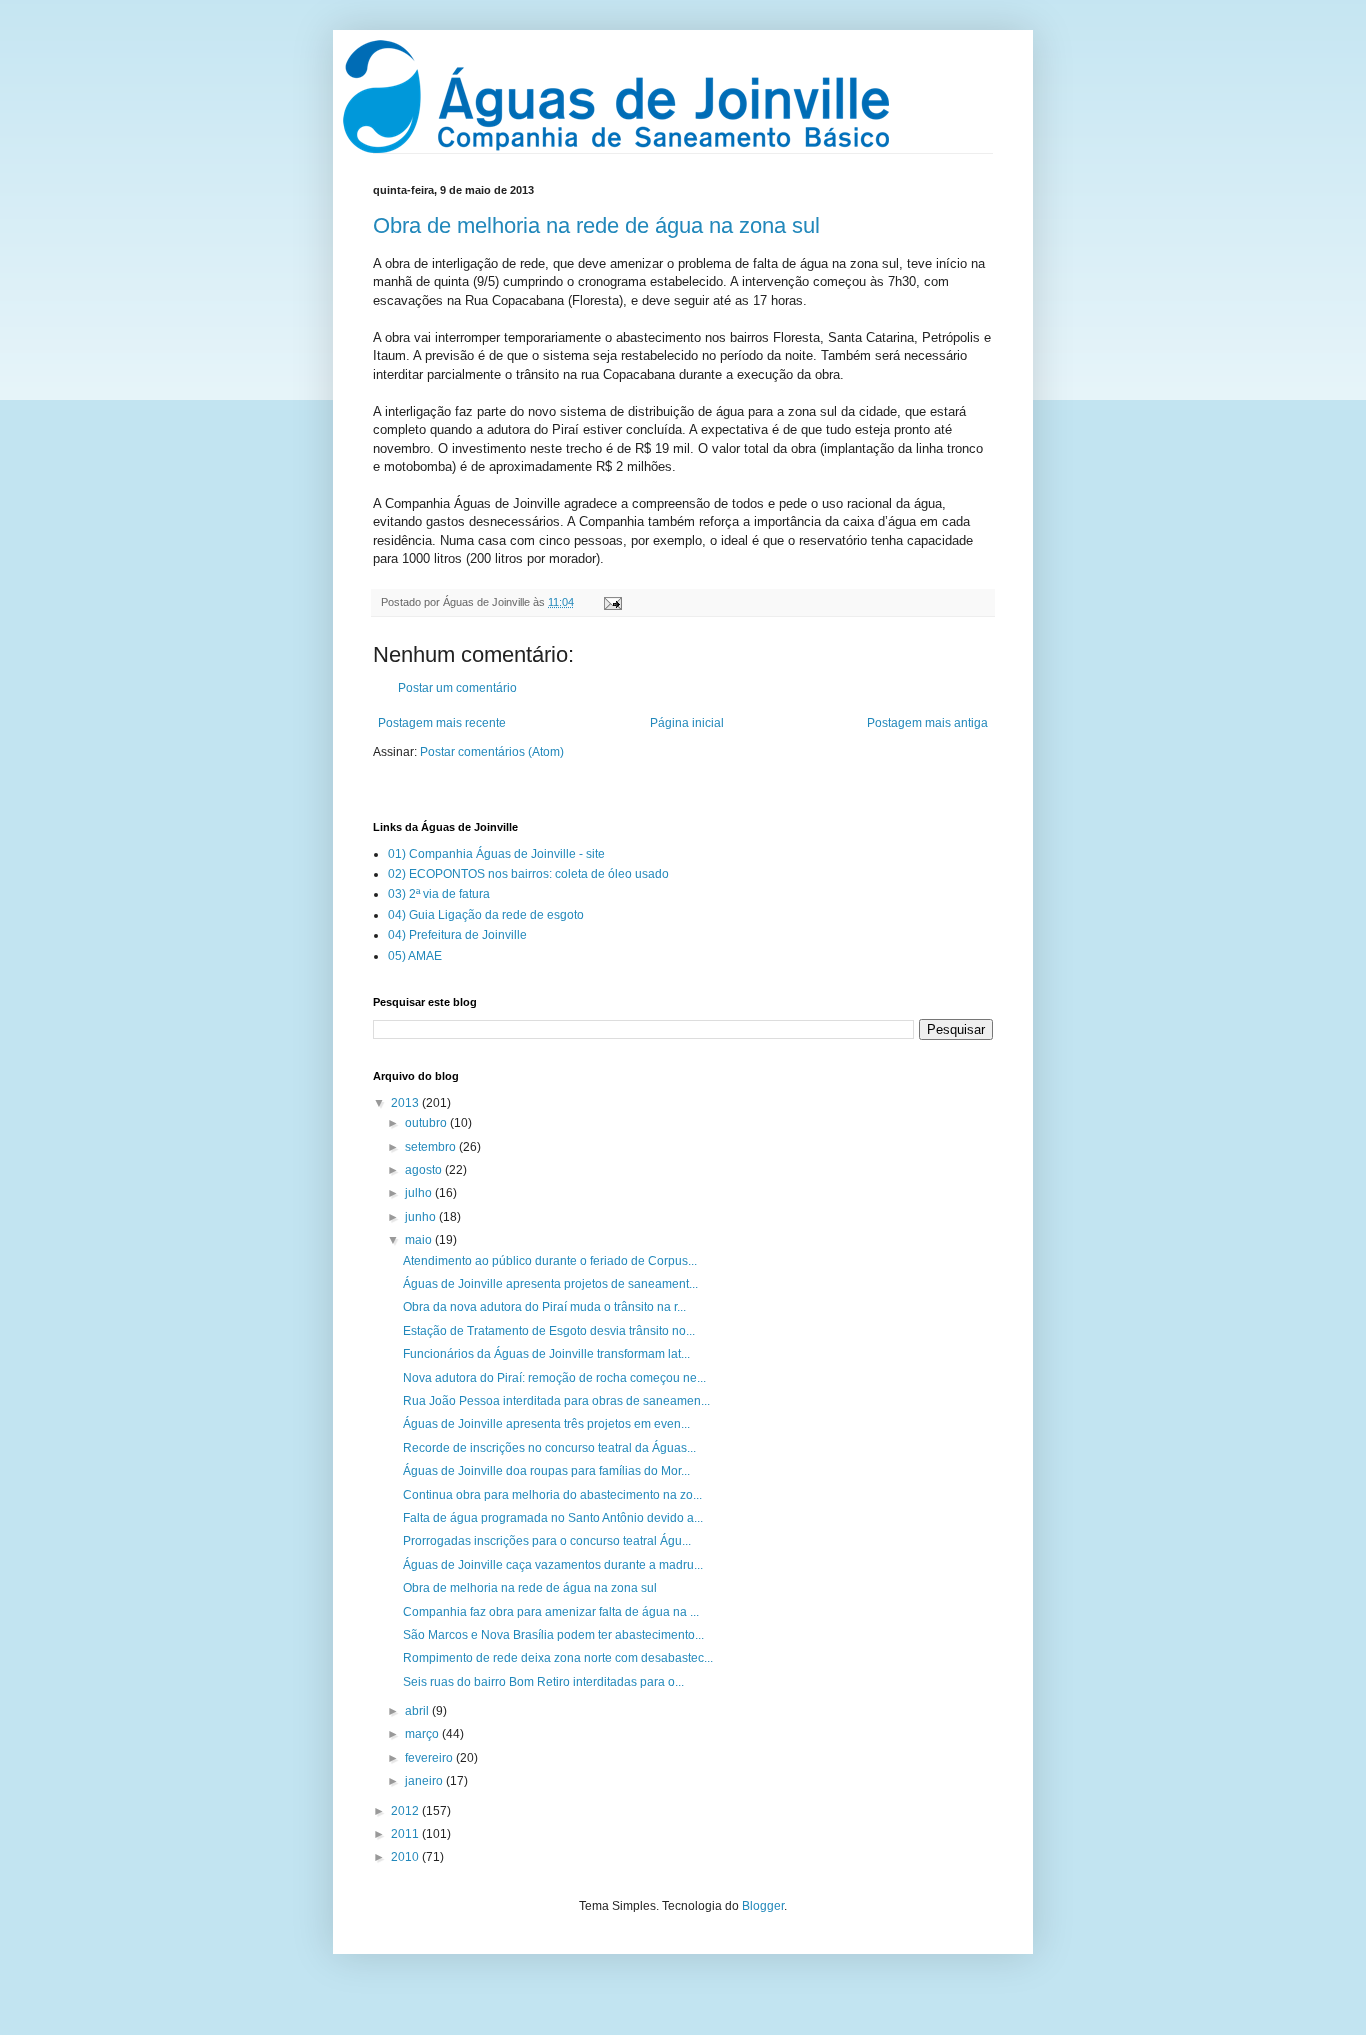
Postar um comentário (457, 688)
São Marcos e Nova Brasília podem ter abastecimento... (553, 1635)
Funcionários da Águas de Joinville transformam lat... (546, 1354)
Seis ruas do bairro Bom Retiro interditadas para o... (543, 1682)
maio (420, 1240)
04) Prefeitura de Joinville (457, 935)
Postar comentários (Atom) (492, 752)
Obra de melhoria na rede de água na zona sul (596, 225)
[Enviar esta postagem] (610, 602)
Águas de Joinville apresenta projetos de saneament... (550, 1284)
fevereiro (430, 1758)
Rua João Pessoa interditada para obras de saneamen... (556, 1401)
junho (422, 1217)
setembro (432, 1147)
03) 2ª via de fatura (439, 894)
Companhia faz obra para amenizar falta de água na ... (551, 1612)
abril (418, 1711)
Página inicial (687, 723)
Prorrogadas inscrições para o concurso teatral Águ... (547, 1541)
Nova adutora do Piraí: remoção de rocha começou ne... (554, 1378)
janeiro (425, 1781)
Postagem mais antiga (927, 723)
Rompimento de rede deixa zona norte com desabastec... (558, 1658)
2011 (406, 1834)
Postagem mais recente (442, 723)
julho (420, 1193)
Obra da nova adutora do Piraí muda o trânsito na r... (544, 1307)
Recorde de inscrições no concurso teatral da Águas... (549, 1448)
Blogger (763, 1906)
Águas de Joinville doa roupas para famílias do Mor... (546, 1471)
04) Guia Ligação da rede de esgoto (486, 915)
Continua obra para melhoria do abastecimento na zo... (552, 1495)
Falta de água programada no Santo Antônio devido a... (553, 1518)
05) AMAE (415, 956)
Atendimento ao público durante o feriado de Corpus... (550, 1261)
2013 (406, 1103)
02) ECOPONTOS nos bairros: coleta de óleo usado (528, 874)
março (423, 1734)
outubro (427, 1123)
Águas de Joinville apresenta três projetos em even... (546, 1424)
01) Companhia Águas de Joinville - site (496, 854)
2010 (406, 1857)
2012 (406, 1811)
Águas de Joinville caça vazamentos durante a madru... (553, 1565)
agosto (425, 1170)
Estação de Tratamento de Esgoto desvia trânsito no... (549, 1331)
